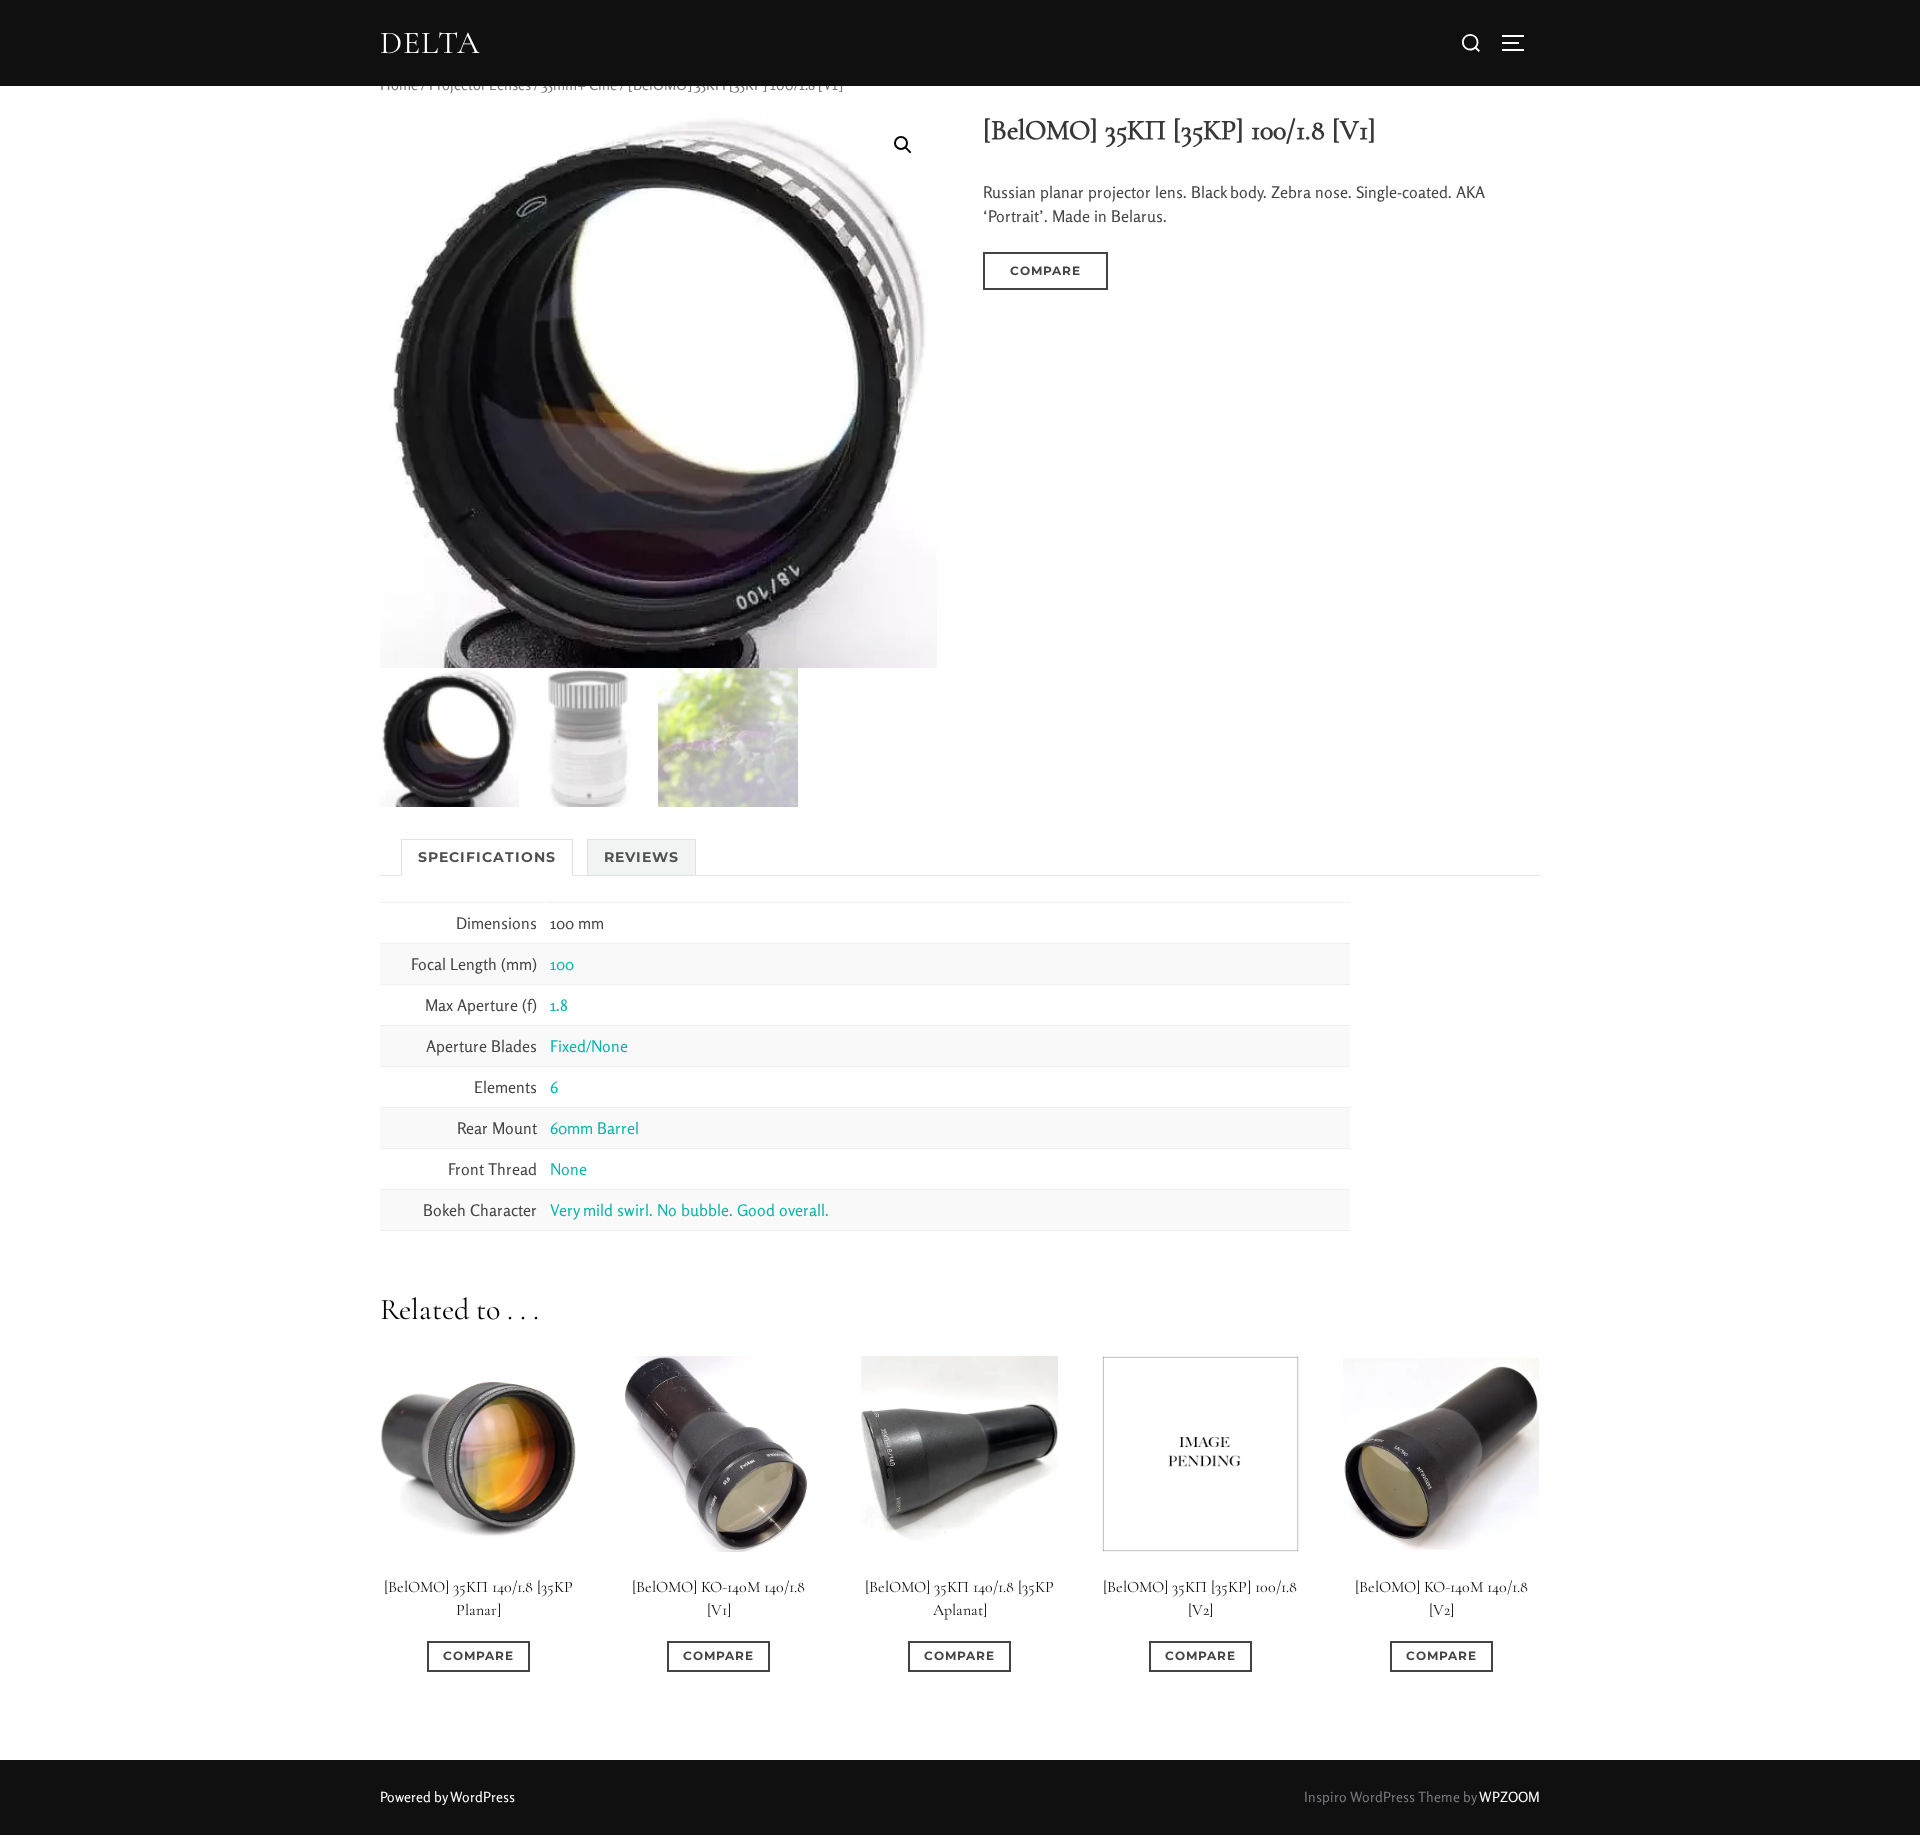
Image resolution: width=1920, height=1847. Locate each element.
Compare (1045, 270)
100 (562, 964)
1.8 (559, 1005)
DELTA (430, 43)
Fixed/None (589, 1046)
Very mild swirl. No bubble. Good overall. (689, 1210)
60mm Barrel (594, 1128)
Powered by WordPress (447, 1796)
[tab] (487, 857)
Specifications (487, 857)
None (568, 1169)
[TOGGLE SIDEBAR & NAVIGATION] (1520, 43)
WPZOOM (1509, 1796)
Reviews (641, 857)
